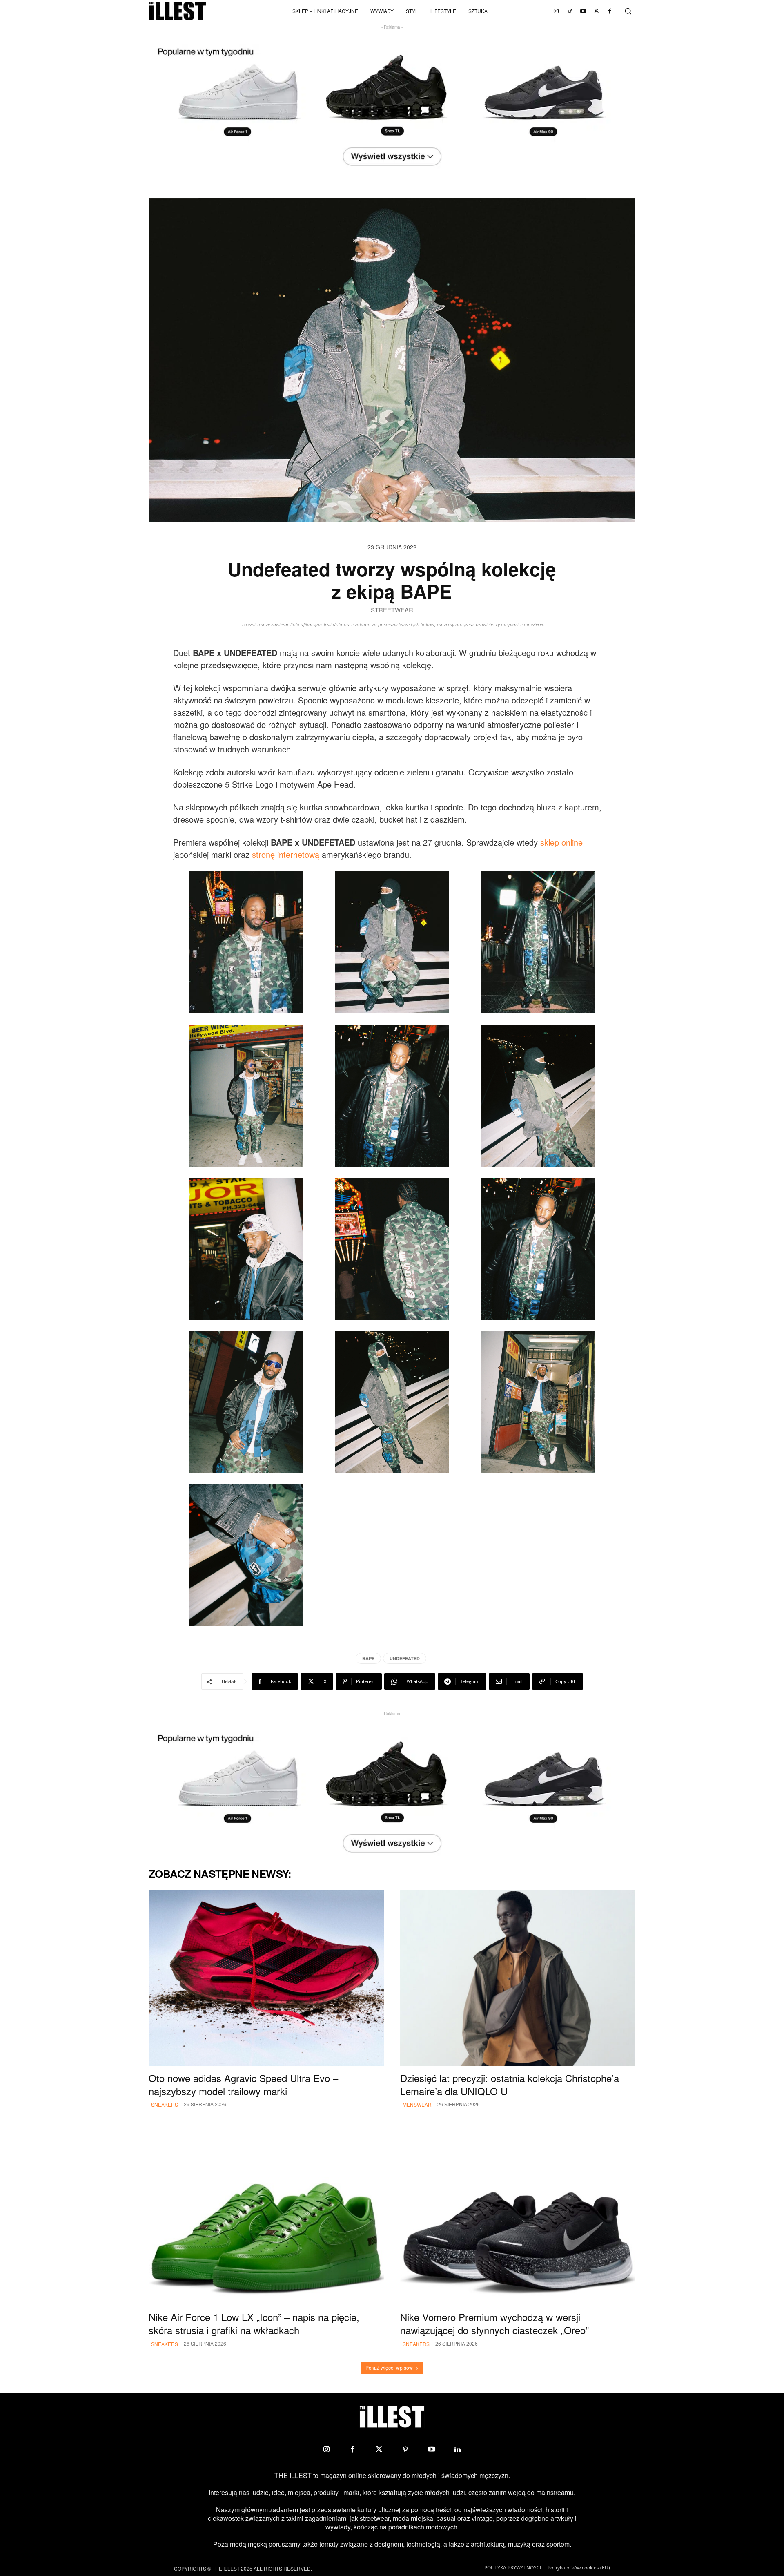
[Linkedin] (458, 2449)
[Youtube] (583, 11)
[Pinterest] (405, 2449)
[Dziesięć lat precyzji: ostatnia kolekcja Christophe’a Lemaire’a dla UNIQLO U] (518, 1978)
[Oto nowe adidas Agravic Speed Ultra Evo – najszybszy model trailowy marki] (266, 1978)
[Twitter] (597, 11)
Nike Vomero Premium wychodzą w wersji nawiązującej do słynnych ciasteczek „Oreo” (494, 2323)
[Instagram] (556, 11)
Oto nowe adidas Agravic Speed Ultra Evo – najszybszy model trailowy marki (243, 2084)
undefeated (405, 1658)
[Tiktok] (570, 11)
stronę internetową (286, 854)
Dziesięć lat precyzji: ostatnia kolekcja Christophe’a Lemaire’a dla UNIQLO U (510, 2084)
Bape (368, 1658)
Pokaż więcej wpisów (389, 2367)
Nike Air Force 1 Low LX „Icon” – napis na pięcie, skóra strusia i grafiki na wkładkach (254, 2323)
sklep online (561, 842)
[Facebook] (610, 11)
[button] (628, 11)
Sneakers (165, 2104)
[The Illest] (177, 11)
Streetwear (392, 610)
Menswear (417, 2104)
